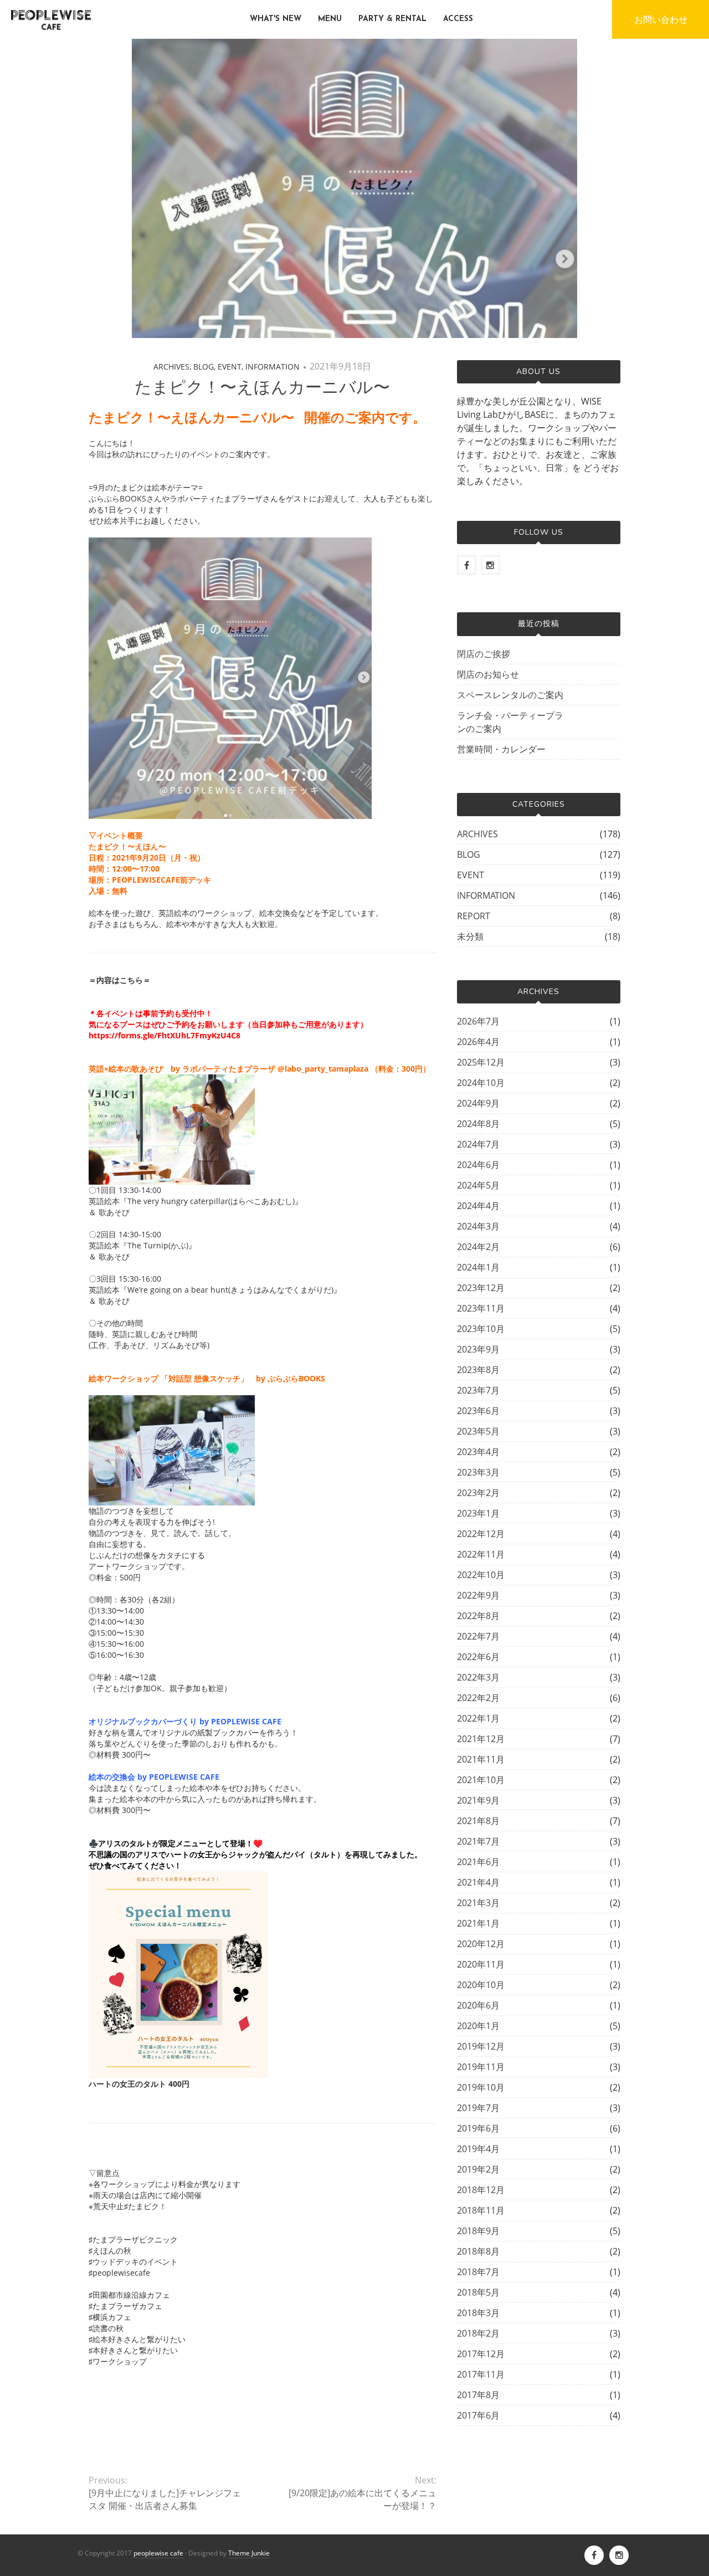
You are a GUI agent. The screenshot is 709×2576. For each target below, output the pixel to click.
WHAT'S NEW (276, 19)
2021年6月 (478, 1862)
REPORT (474, 916)
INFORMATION (273, 367)
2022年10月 (481, 1575)
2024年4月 (478, 1206)
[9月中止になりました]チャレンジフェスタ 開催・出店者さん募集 (165, 2499)
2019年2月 (478, 2169)
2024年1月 (478, 1267)
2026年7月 (478, 1021)
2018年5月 (478, 2292)
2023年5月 (478, 1431)
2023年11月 (481, 1308)
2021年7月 (478, 1841)
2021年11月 (481, 1759)
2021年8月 (478, 1821)
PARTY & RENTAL (392, 19)
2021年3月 (478, 1903)
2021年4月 (478, 1882)
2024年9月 (478, 1103)
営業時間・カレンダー (501, 749)
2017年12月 (481, 2354)
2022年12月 (481, 1534)
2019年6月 (478, 2128)
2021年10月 (481, 1780)
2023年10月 (481, 1329)
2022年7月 (478, 1636)
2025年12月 (481, 1062)
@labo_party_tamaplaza (323, 1069)
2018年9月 (478, 2231)
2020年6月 (478, 2005)
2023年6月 (478, 1411)
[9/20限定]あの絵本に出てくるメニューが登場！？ (362, 2499)
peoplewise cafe (158, 2553)
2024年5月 (478, 1185)
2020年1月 (478, 2026)
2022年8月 (478, 1616)
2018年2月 (478, 2333)
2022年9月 (478, 1595)
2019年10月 (481, 2087)
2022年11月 (481, 1554)
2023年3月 (478, 1472)
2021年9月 (478, 1800)
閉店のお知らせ (488, 674)
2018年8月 (478, 2251)
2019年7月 (478, 2108)
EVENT (230, 367)
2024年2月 (478, 1247)
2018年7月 (478, 2272)
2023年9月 (478, 1349)
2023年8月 (478, 1370)
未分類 (470, 936)
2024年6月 (478, 1165)
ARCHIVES (171, 367)
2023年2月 (478, 1493)
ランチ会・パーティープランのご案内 (510, 722)
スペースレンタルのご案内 (510, 695)
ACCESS (458, 19)
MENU (330, 19)
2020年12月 (481, 1944)
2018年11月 (481, 2210)
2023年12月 (481, 1288)
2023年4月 (478, 1452)
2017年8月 (478, 2395)
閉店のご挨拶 (484, 654)
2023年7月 (478, 1390)
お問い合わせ (661, 19)
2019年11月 (481, 2067)
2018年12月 (481, 2190)
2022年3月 (478, 1677)
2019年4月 (478, 2149)
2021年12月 (481, 1739)
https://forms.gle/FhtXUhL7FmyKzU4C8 (165, 1035)
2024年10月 (481, 1083)
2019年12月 (481, 2046)
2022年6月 (478, 1657)
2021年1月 (478, 1923)
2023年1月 (478, 1513)
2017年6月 (478, 2415)
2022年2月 (478, 1698)
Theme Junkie (249, 2553)
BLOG (204, 367)
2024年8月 (478, 1124)
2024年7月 (478, 1144)
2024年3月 (478, 1226)
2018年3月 (478, 2313)
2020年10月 (481, 1985)
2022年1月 (478, 1718)
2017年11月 (481, 2374)
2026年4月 (478, 1042)
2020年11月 (481, 1964)
